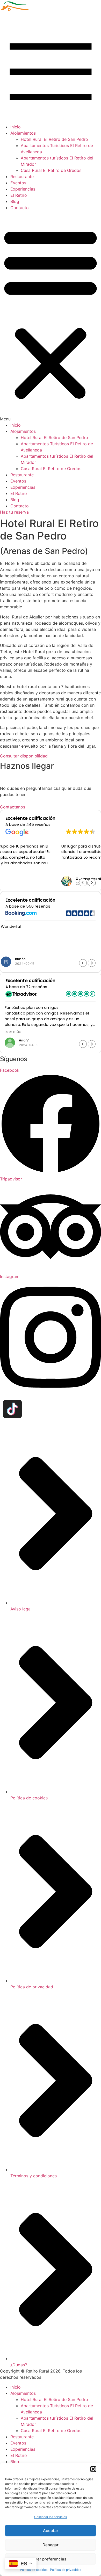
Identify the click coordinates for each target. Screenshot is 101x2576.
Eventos (18, 183)
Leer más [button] (13, 951)
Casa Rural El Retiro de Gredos (51, 170)
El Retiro (19, 195)
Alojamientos (23, 133)
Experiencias (23, 189)
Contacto (20, 208)
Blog (15, 201)
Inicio (16, 127)
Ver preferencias (51, 2559)
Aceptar (51, 2531)
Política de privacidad (66, 2570)
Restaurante (22, 177)
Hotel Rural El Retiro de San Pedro (54, 139)
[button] (93, 2469)
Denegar (51, 2545)
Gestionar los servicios (51, 2517)
